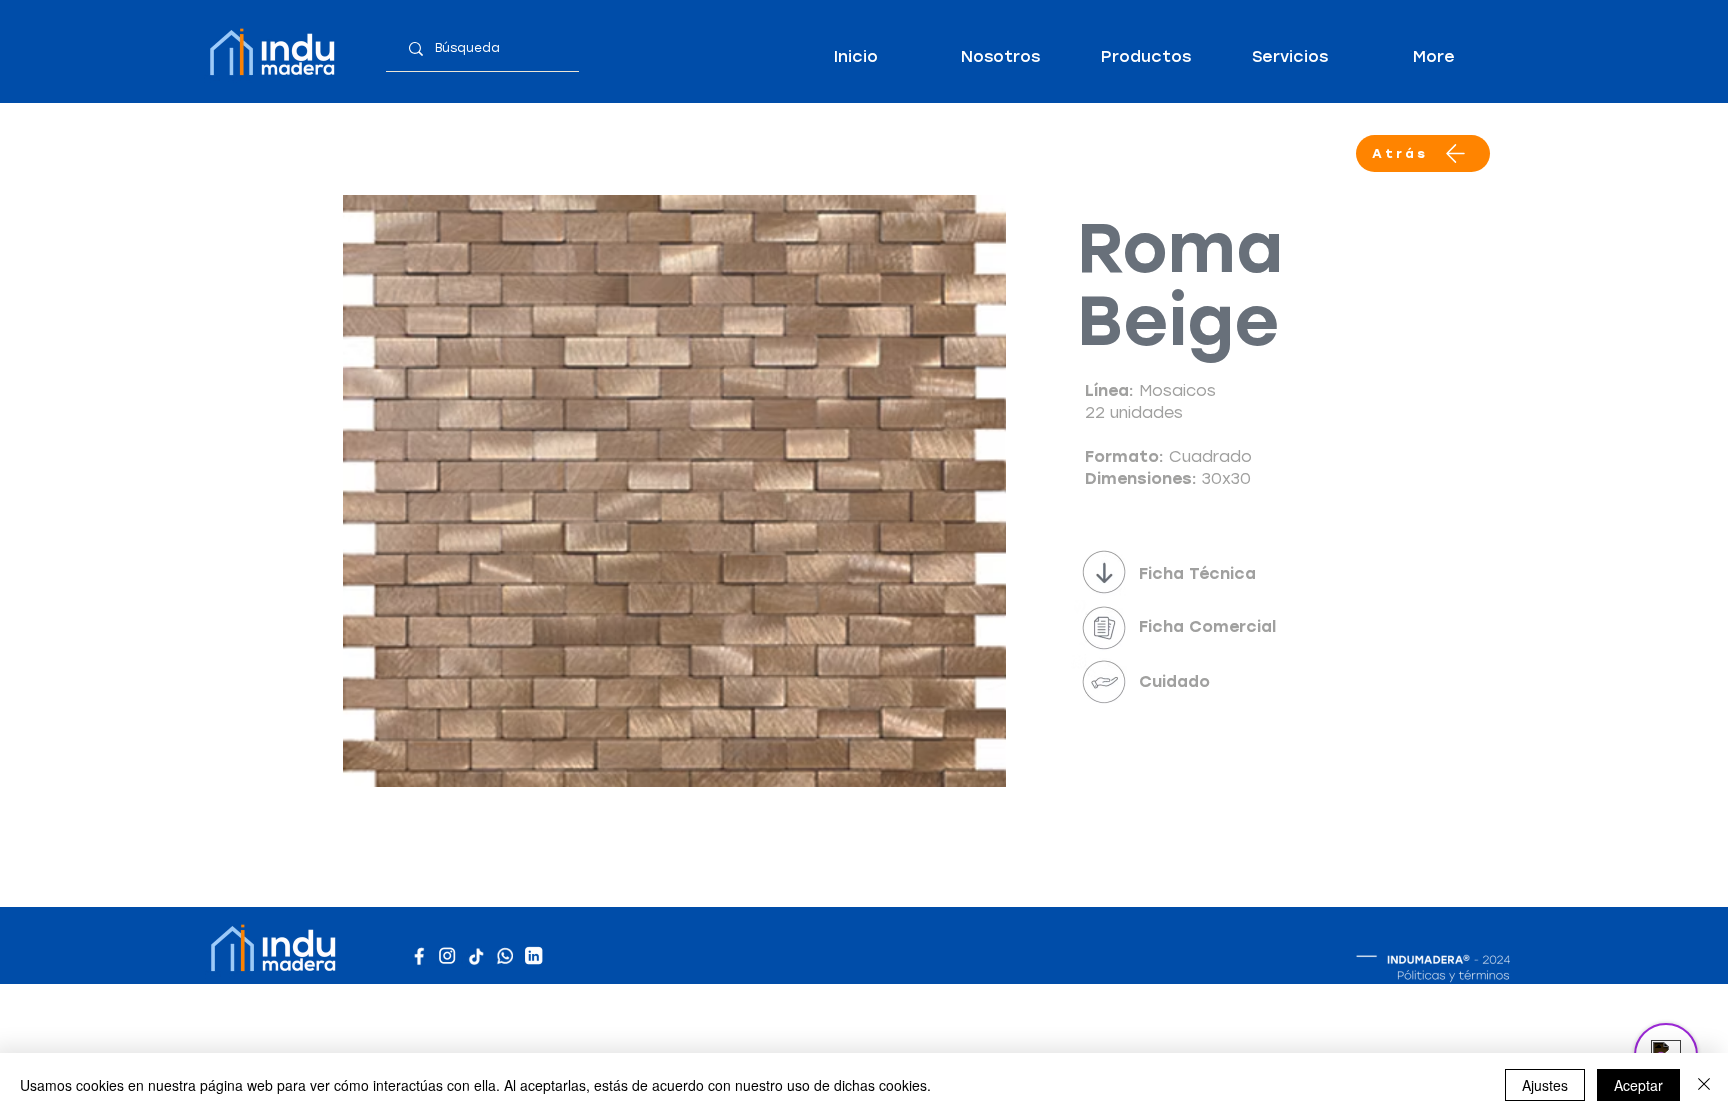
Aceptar (1638, 1085)
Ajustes (1545, 1085)
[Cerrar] (1704, 1085)
